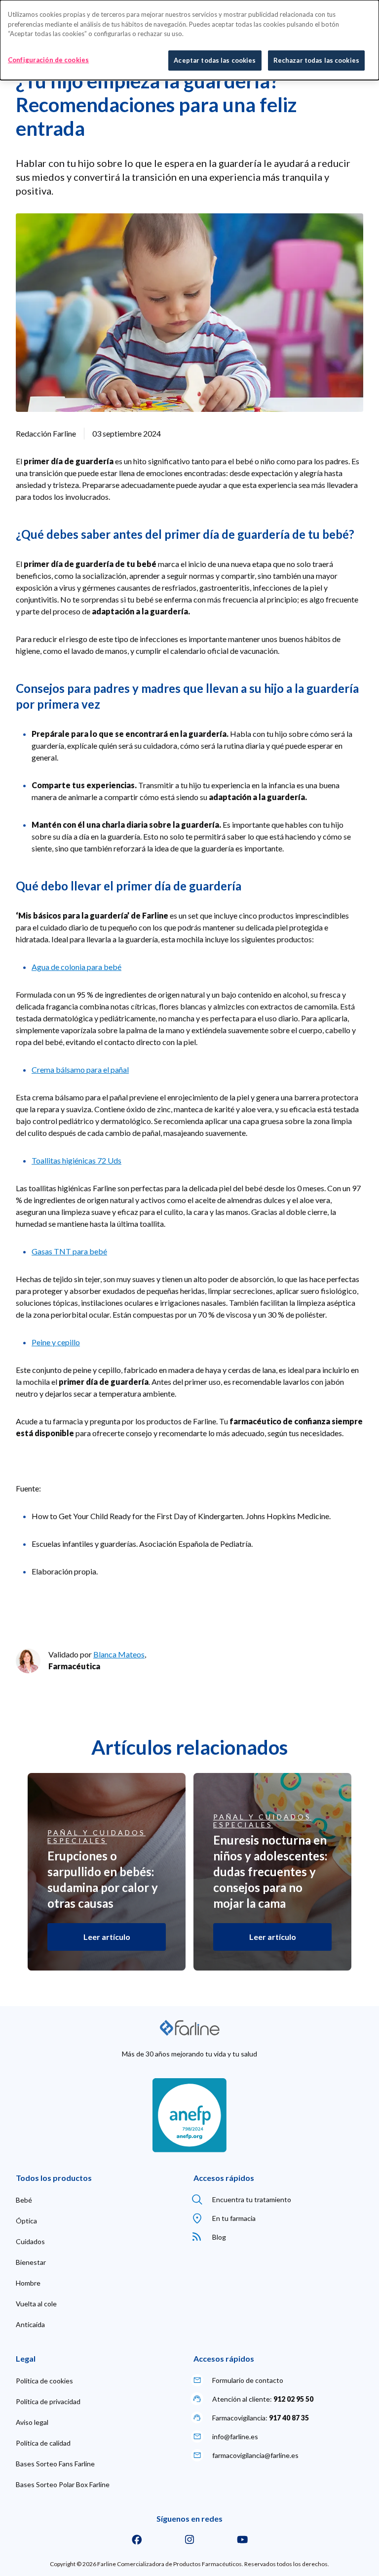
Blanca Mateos (119, 1654)
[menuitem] (24, 2200)
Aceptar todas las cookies (215, 60)
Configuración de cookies (48, 60)
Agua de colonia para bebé (76, 967)
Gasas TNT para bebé (69, 1251)
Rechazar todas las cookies (316, 60)
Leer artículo (107, 1937)
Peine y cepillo (56, 1342)
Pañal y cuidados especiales (96, 1837)
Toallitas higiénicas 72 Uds (76, 1160)
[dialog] (189, 40)
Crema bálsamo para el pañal (80, 1069)
